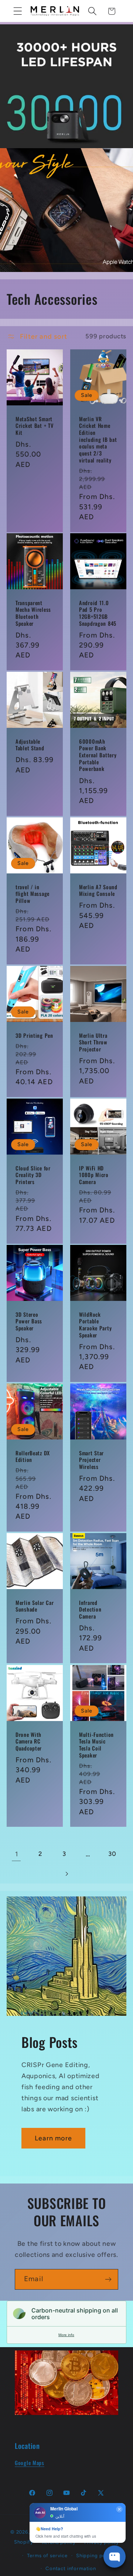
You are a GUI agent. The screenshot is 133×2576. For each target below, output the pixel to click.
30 (112, 1854)
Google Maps (30, 2463)
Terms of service (47, 2555)
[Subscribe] (108, 2279)
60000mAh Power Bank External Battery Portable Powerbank (98, 755)
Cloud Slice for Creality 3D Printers (33, 1175)
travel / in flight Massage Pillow (33, 894)
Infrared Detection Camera (90, 1610)
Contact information (71, 2568)
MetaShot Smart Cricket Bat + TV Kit (35, 426)
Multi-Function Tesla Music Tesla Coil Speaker (96, 1745)
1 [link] (17, 1854)
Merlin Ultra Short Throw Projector (93, 1042)
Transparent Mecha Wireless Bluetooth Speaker (33, 613)
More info (66, 2335)
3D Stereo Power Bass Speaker (29, 1322)
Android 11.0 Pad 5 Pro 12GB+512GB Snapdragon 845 (98, 613)
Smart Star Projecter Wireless (91, 1460)
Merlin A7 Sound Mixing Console (98, 891)
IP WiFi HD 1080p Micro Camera (94, 1175)
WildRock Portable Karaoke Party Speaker (95, 1325)
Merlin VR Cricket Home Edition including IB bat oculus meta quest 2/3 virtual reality (98, 439)
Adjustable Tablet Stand (30, 745)
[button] (18, 11)
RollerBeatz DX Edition (33, 1457)
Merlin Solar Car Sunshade (35, 1606)
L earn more (53, 2138)
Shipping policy (95, 2555)
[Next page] (67, 1874)
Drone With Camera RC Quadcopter (29, 1741)
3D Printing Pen (34, 1035)
